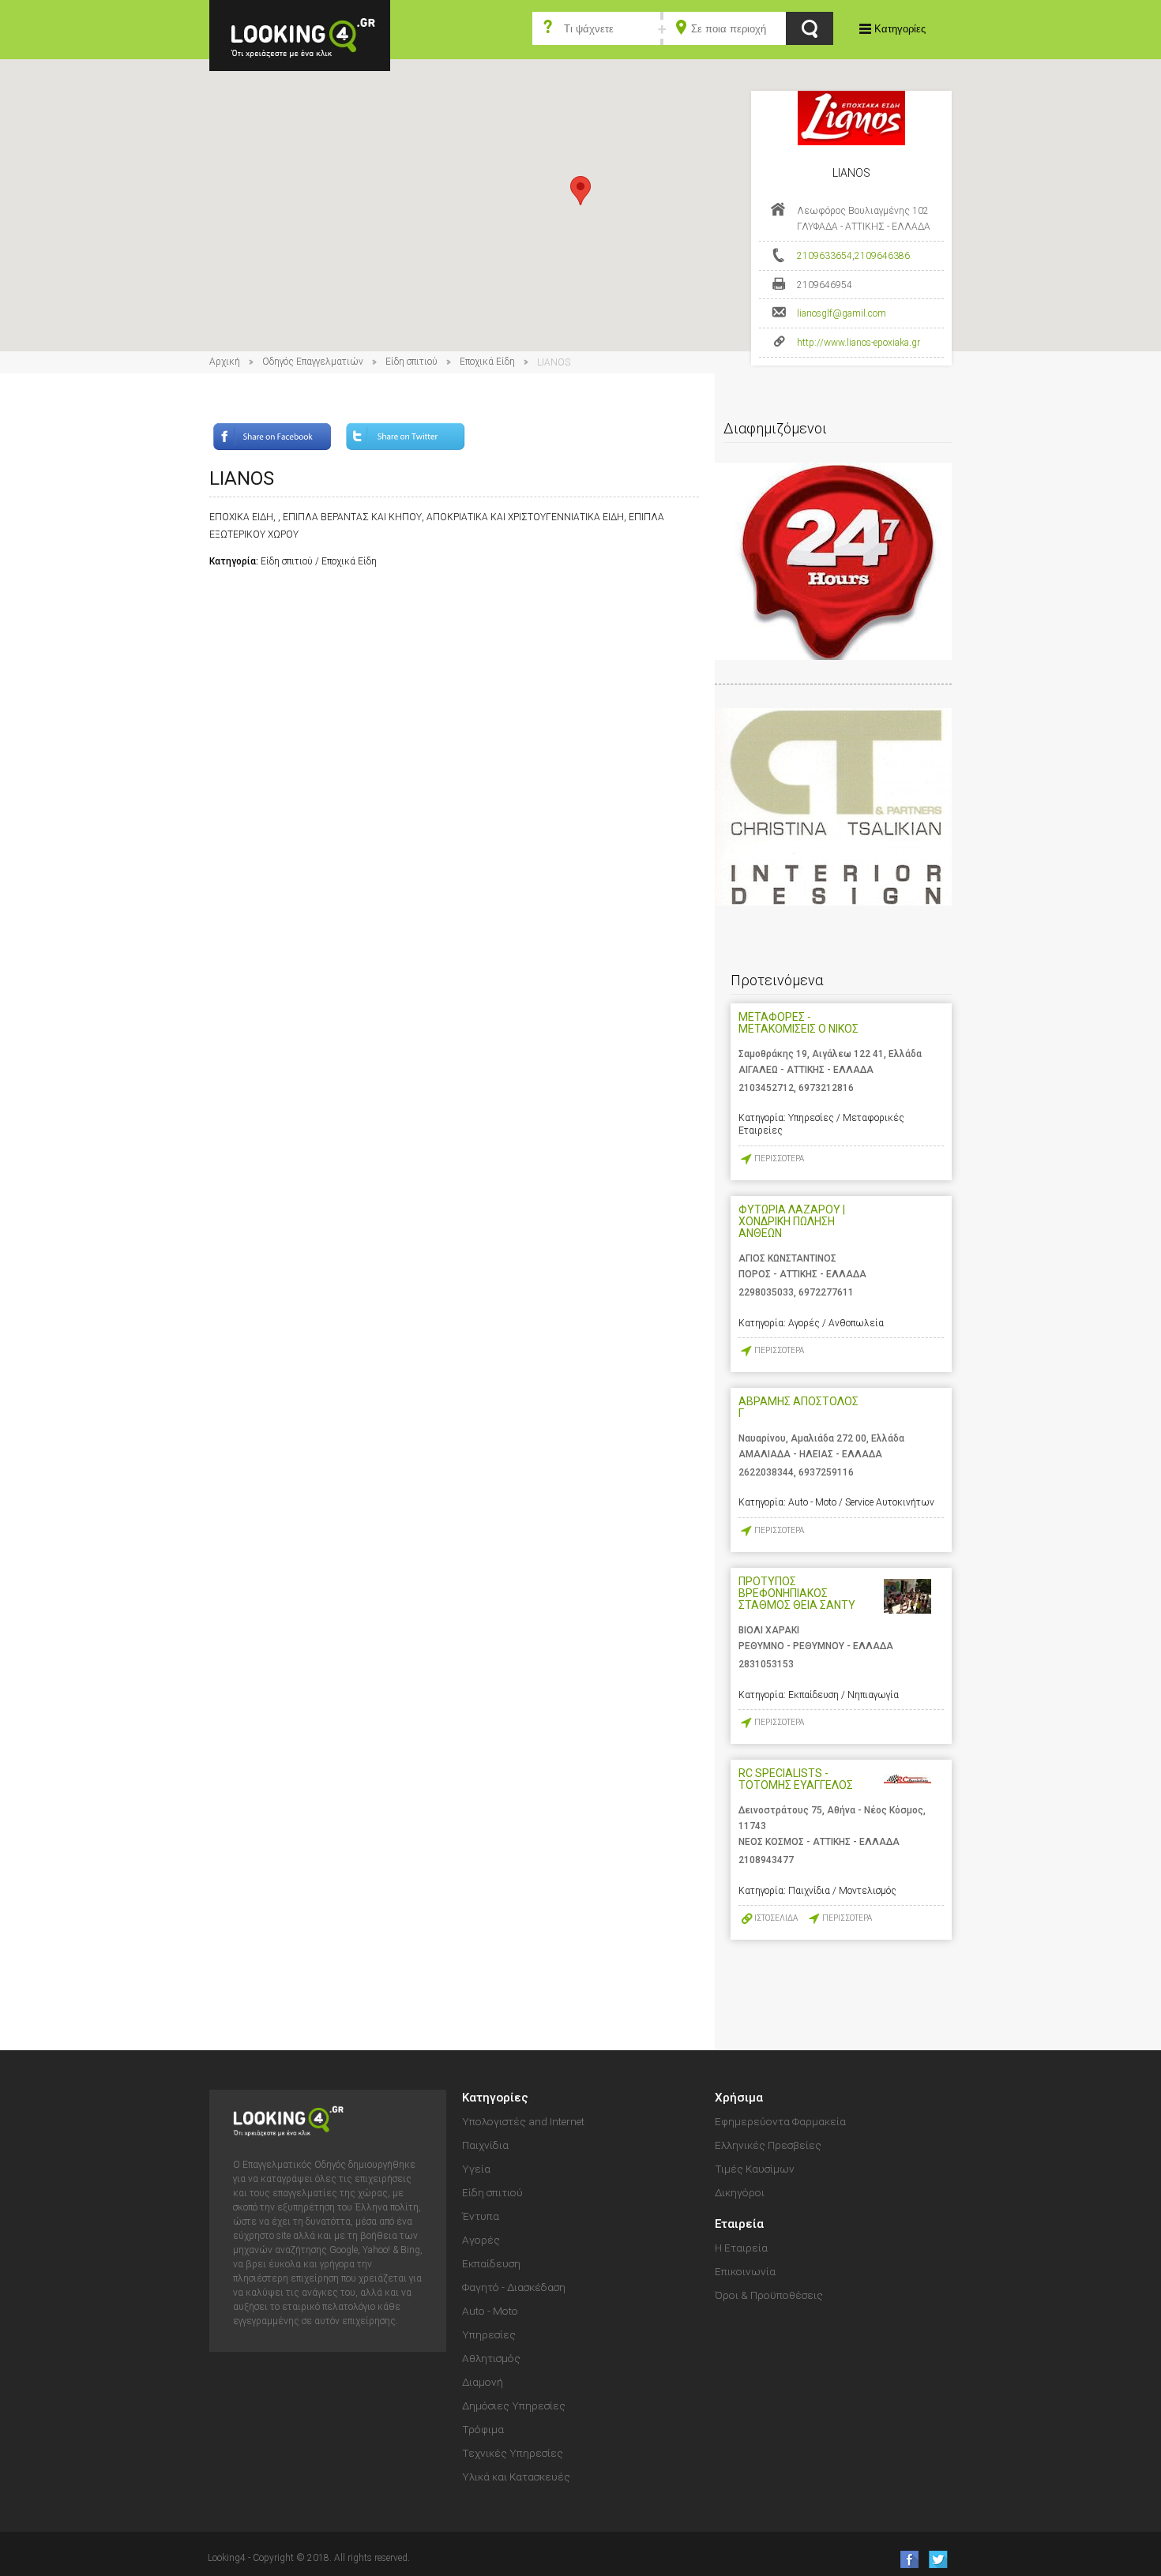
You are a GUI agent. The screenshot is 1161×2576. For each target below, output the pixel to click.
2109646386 (882, 256)
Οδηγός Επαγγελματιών (313, 362)
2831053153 (766, 1664)
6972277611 (826, 1292)
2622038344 (766, 1472)
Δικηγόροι (740, 2192)
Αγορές (481, 2240)
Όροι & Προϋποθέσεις (769, 2295)
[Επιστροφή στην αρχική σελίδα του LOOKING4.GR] (300, 34)
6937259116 (826, 1472)
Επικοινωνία (745, 2271)
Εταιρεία (739, 2224)
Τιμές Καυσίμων (755, 2169)
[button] (580, 191)
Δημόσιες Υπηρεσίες (514, 2405)
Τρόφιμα (483, 2429)
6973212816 (826, 1088)
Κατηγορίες (900, 29)
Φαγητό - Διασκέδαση (514, 2287)
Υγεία (476, 2169)
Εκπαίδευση (491, 2263)
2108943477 (766, 1860)
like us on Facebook (905, 2559)
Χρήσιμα (739, 2098)
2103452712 (766, 1088)
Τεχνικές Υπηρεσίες (513, 2453)
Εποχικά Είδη (487, 362)
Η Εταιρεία (741, 2248)
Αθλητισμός (491, 2358)
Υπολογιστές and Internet (523, 2121)
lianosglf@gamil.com (842, 313)
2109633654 (825, 256)
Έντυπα (481, 2216)
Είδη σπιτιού (411, 362)
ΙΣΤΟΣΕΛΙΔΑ (776, 1918)
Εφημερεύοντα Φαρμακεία (780, 2121)
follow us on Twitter (937, 2559)
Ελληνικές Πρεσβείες (768, 2145)
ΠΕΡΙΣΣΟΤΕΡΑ (779, 1159)
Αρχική (225, 362)
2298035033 (766, 1292)
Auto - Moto (490, 2311)
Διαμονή (483, 2382)
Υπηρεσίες (489, 2334)
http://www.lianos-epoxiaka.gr (859, 343)
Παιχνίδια (485, 2145)
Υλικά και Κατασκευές (516, 2477)
